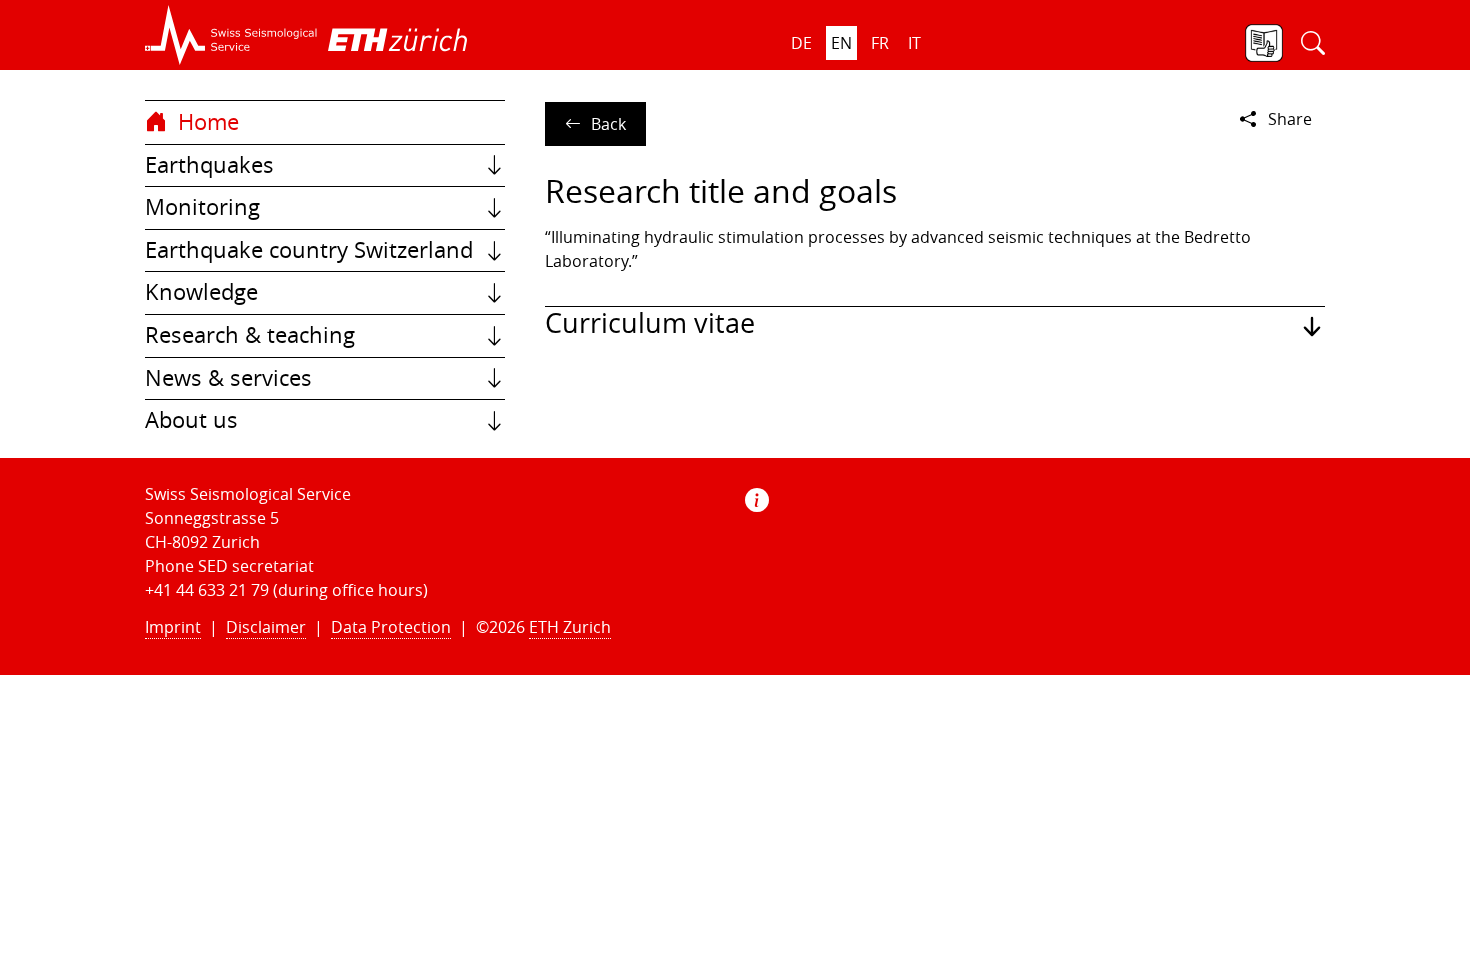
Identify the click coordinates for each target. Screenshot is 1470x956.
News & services (228, 378)
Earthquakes (209, 165)
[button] (231, 35)
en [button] (841, 43)
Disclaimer (266, 627)
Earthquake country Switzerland (309, 250)
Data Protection (391, 627)
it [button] (914, 43)
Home (205, 122)
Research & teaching (250, 335)
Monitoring (202, 207)
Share (1290, 119)
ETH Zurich (570, 627)
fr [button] (880, 43)
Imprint (173, 627)
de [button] (801, 43)
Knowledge (201, 292)
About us (191, 420)
